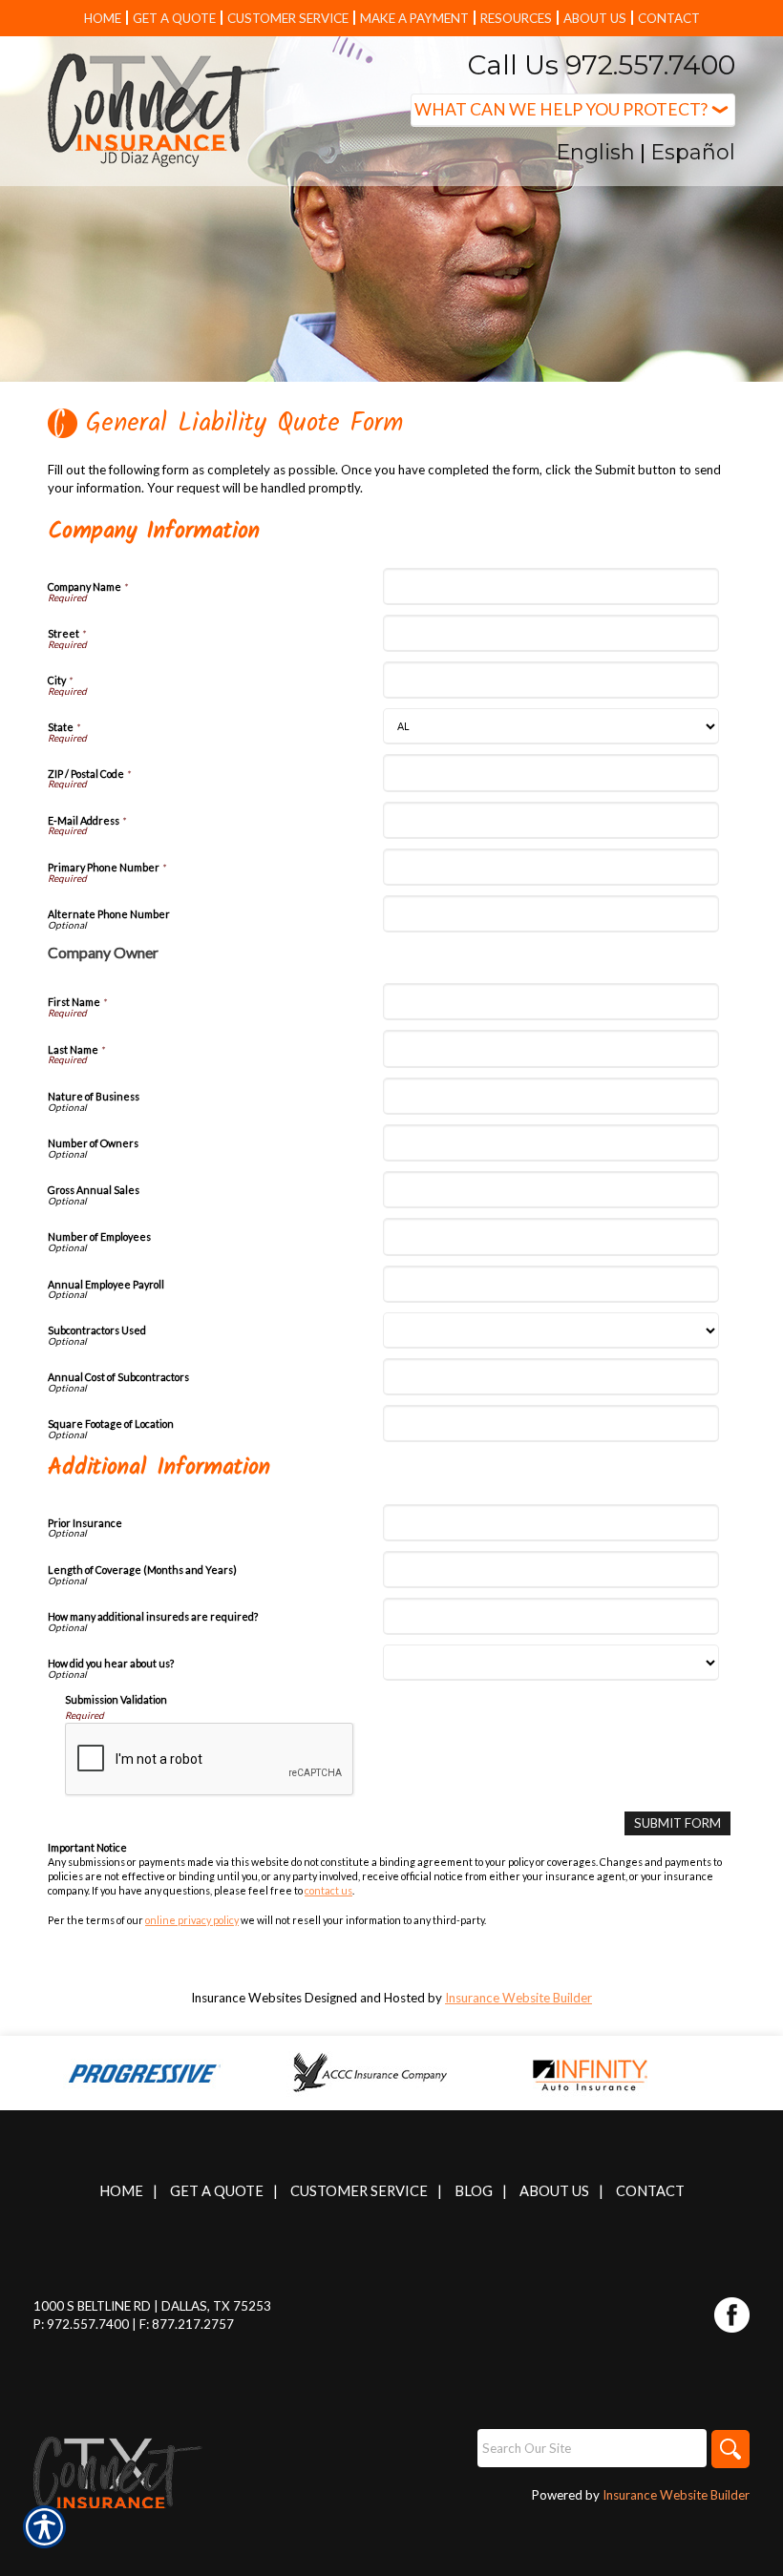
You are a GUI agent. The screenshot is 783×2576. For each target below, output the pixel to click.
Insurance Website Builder (518, 1998)
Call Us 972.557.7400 (602, 65)
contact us (328, 1890)
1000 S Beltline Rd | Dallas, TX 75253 (152, 2306)
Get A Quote (217, 2191)
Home (121, 2191)
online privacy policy (192, 1920)
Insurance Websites (246, 1998)
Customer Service (359, 2191)
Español (693, 152)
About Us (554, 2191)
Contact (650, 2191)
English (595, 152)
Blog (474, 2191)
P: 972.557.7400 (81, 2324)
